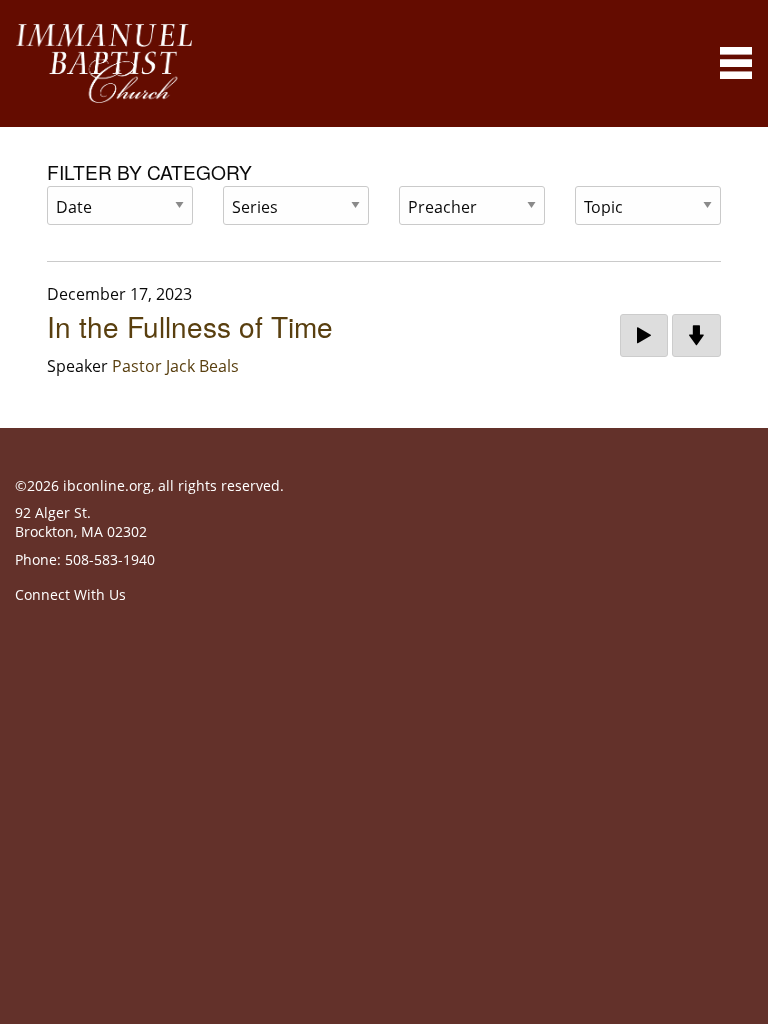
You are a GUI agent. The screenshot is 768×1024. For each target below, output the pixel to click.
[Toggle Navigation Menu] (736, 63)
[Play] (644, 336)
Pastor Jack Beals (175, 366)
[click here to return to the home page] (104, 63)
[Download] (696, 336)
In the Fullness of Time (190, 326)
